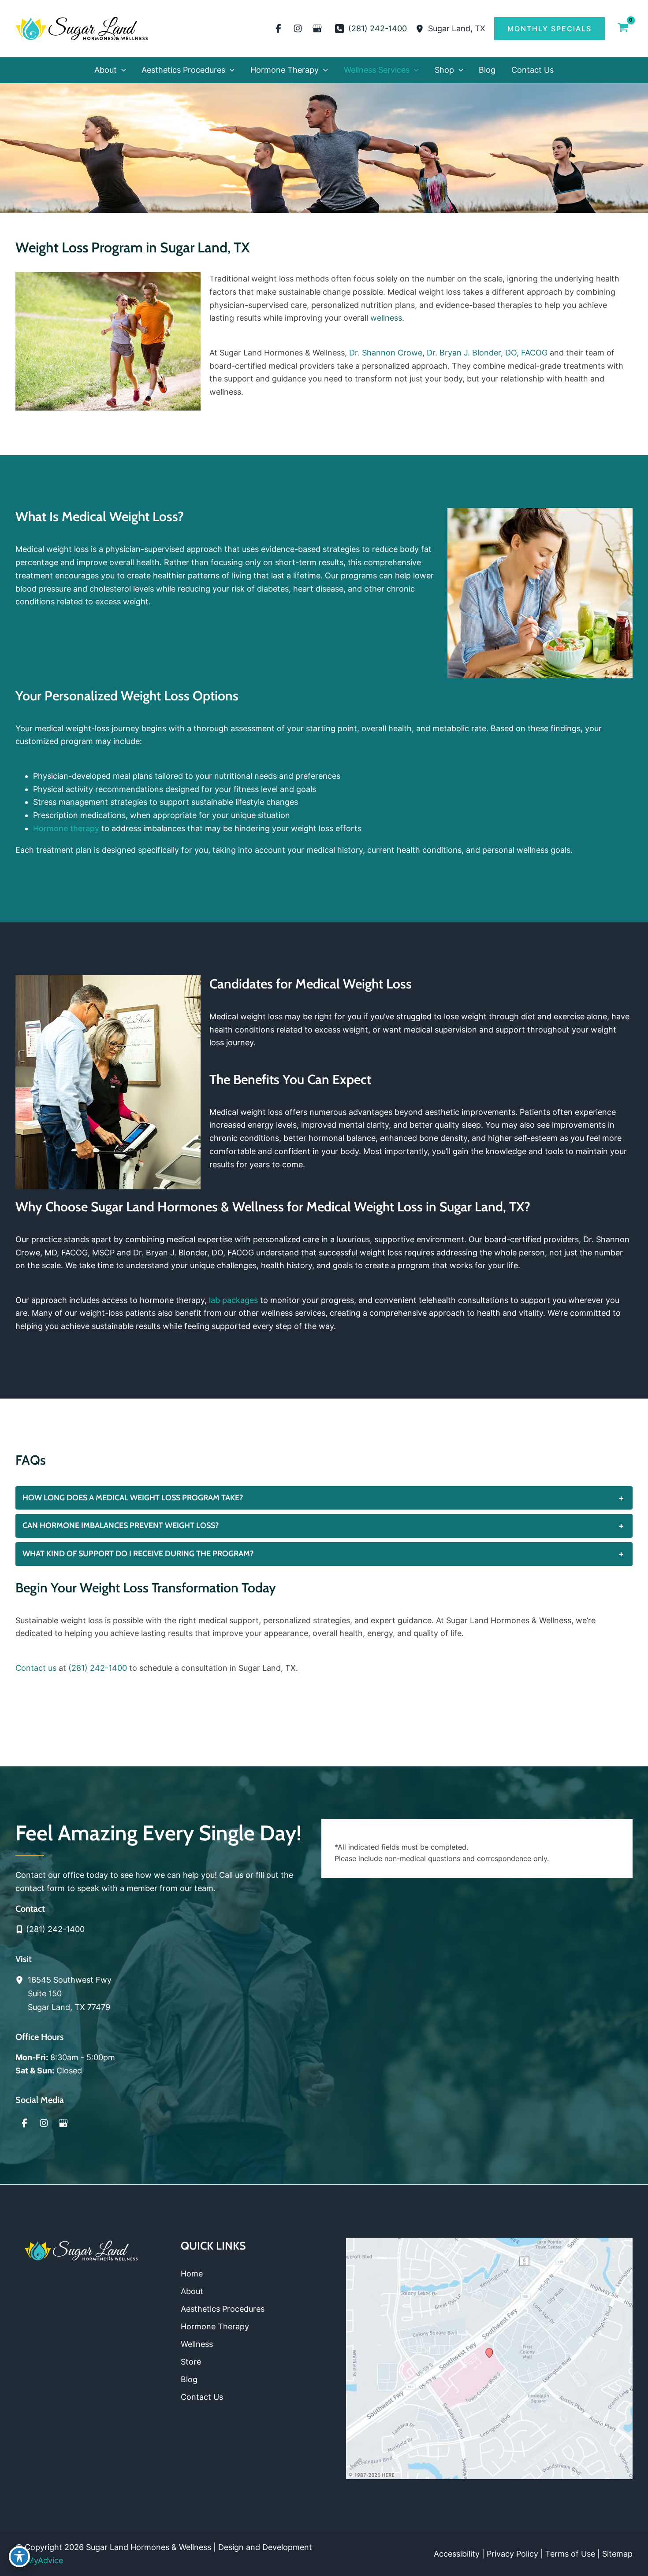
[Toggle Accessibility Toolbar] (19, 2557)
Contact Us (202, 2397)
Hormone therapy (66, 828)
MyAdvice (45, 2560)
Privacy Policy (512, 2554)
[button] (549, 29)
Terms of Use (570, 2554)
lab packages (233, 1300)
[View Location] (422, 28)
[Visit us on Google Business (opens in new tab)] (317, 29)
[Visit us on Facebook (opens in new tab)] (279, 29)
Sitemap (617, 2554)
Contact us (36, 1668)
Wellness (197, 2344)
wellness (386, 318)
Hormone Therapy (215, 2326)
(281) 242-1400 (98, 1668)
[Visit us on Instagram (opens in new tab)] (298, 29)
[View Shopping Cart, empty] (623, 28)
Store (191, 2362)
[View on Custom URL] (489, 2358)
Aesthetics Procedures (223, 2309)
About (192, 2291)
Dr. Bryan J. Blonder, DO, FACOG (487, 353)
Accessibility (457, 2554)
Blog (189, 2379)
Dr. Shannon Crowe (386, 353)
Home (192, 2274)
